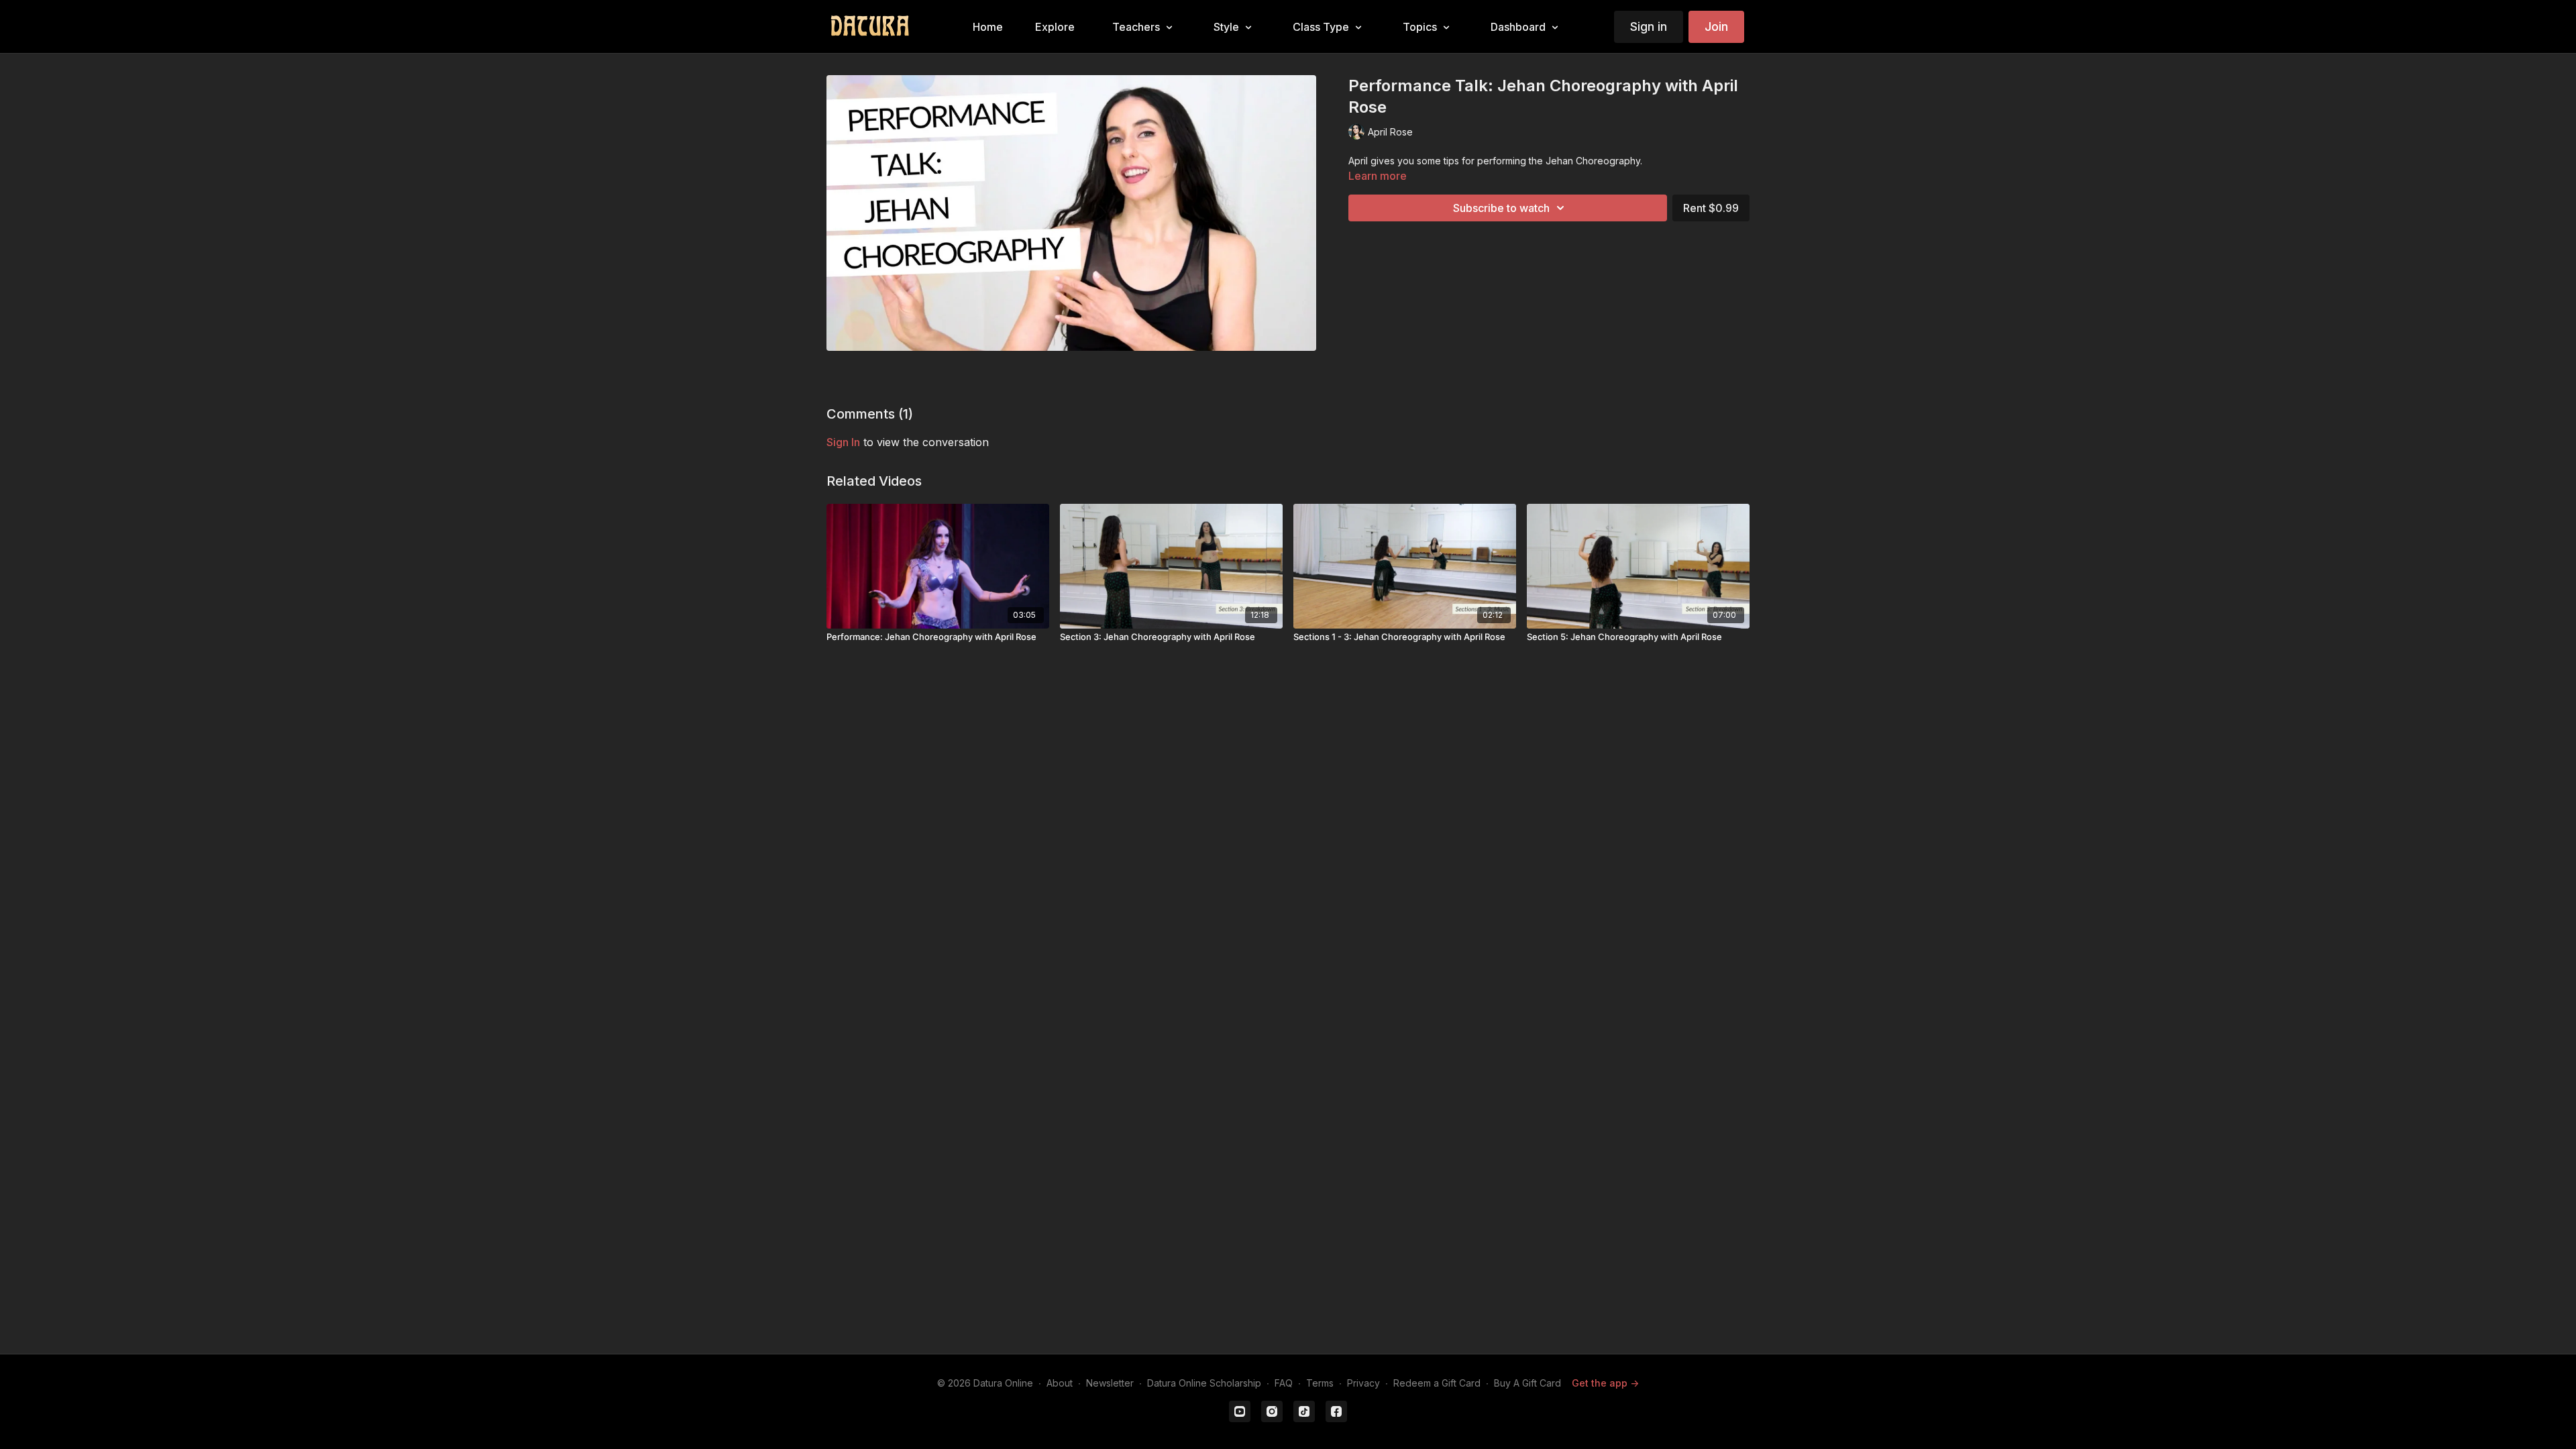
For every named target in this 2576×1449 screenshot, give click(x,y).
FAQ (1284, 1383)
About (1060, 1383)
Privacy (1363, 1383)
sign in (843, 442)
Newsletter (1110, 1383)
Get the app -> (1605, 1383)
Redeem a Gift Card (1437, 1383)
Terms (1320, 1383)
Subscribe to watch (1501, 208)
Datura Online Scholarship (1204, 1383)
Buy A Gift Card (1527, 1383)
